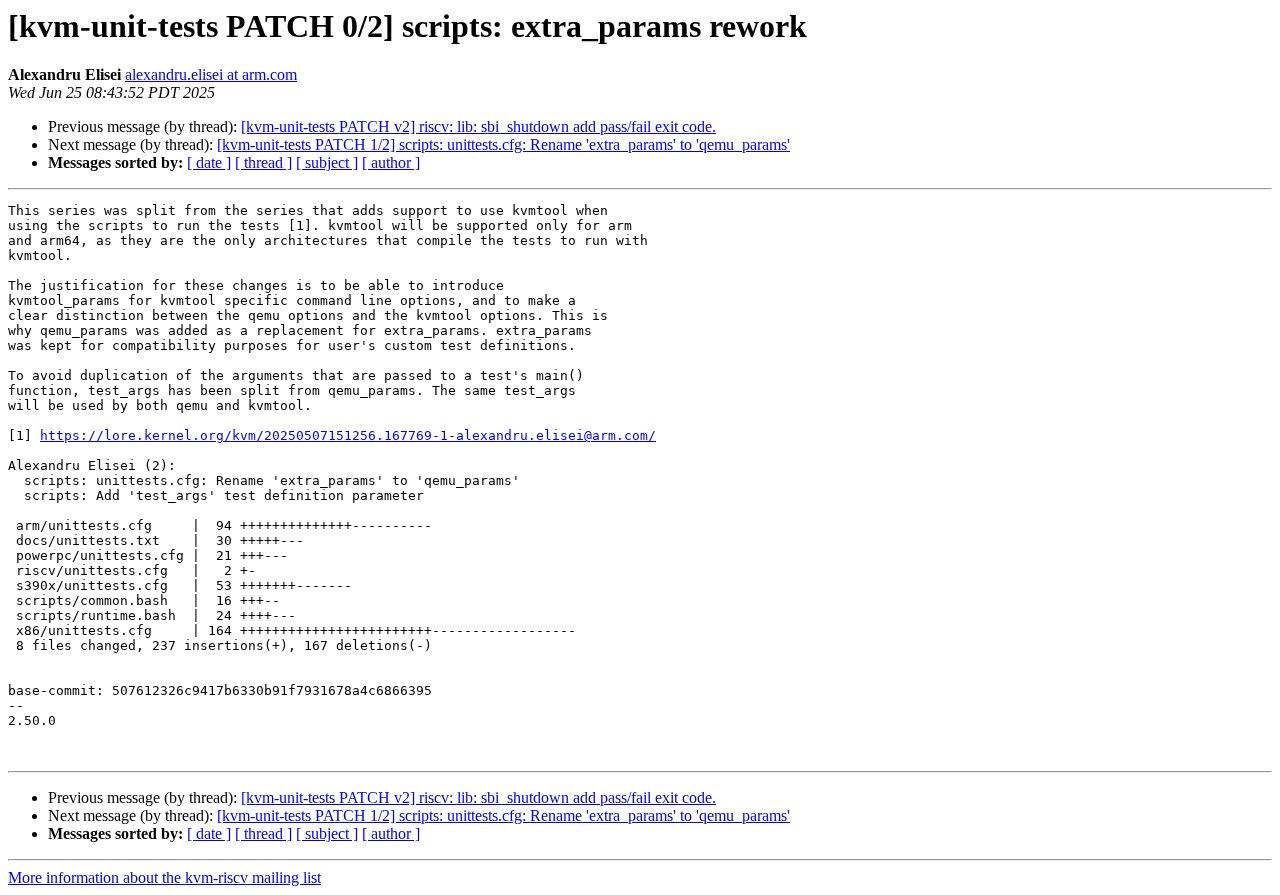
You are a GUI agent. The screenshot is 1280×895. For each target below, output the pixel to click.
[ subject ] (327, 162)
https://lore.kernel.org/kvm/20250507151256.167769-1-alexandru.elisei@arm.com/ (348, 435)
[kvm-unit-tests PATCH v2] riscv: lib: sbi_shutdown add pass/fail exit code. (478, 126)
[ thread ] (263, 162)
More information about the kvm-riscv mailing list (164, 877)
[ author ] (391, 162)
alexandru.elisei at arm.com (211, 74)
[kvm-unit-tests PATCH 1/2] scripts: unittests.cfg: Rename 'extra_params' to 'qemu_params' (503, 144)
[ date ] (209, 162)
